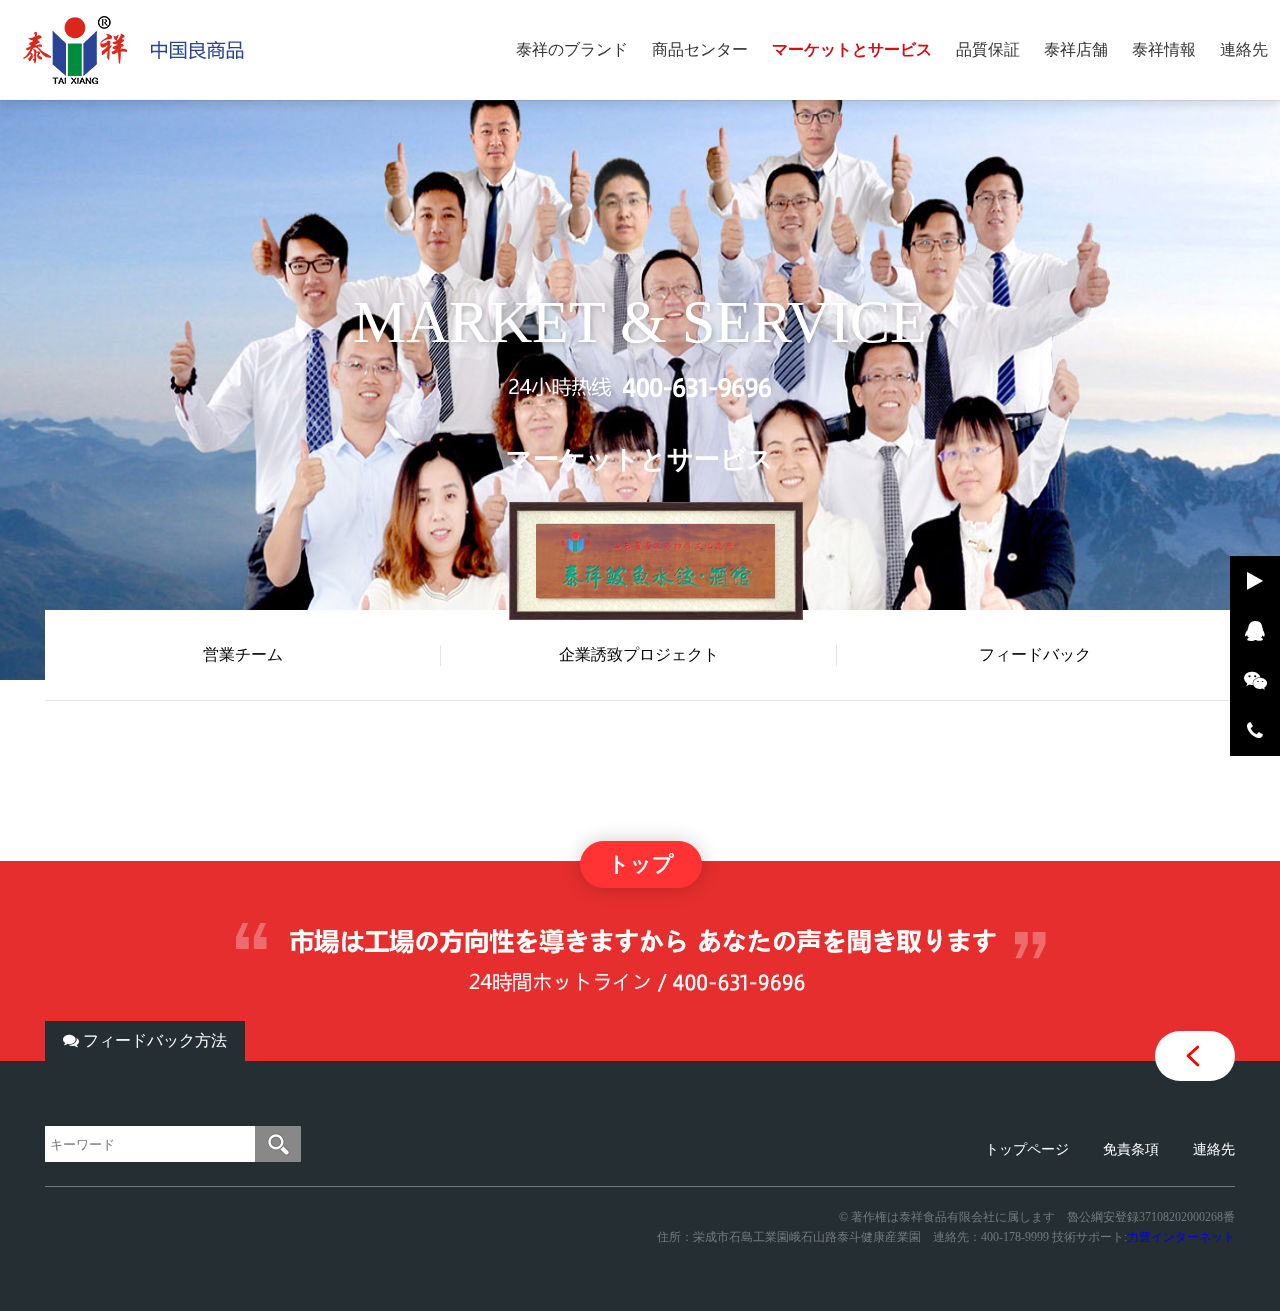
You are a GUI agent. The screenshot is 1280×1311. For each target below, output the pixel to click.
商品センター (700, 49)
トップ (641, 864)
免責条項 (1131, 1149)
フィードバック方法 (153, 1040)
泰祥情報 (1164, 49)
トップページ (1027, 1149)
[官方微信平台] (1255, 681)
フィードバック (1035, 654)
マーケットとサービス (852, 49)
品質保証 (988, 49)
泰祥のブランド (572, 49)
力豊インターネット (1181, 1237)
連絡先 (1244, 49)
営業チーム (243, 654)
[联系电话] (1255, 731)
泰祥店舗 (1076, 49)
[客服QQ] (1255, 631)
